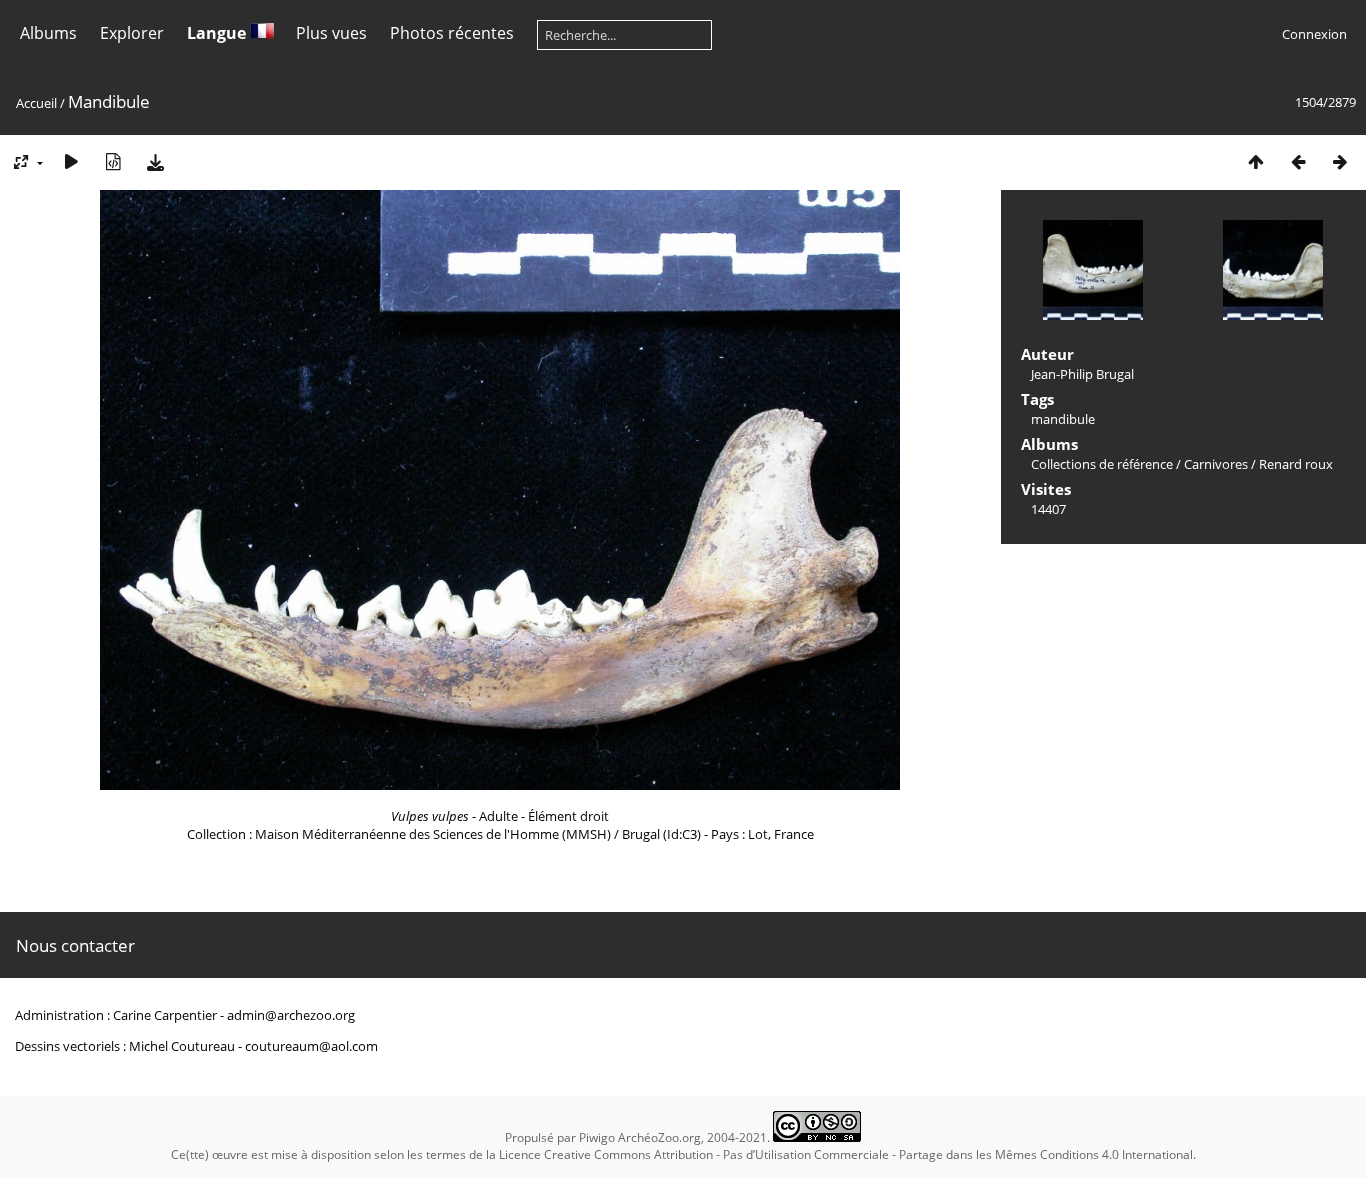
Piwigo (597, 1137)
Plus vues (331, 33)
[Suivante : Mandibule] (1340, 161)
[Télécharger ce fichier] (155, 161)
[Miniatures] (1256, 161)
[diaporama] (71, 161)
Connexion (1314, 34)
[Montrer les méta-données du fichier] (113, 161)
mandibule (1063, 419)
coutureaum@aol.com (311, 1046)
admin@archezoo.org (291, 1015)
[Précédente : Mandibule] (1298, 161)
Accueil (36, 103)
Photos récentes (452, 33)
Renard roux (1296, 464)
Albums (48, 33)
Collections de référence (1102, 464)
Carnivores (1216, 464)
